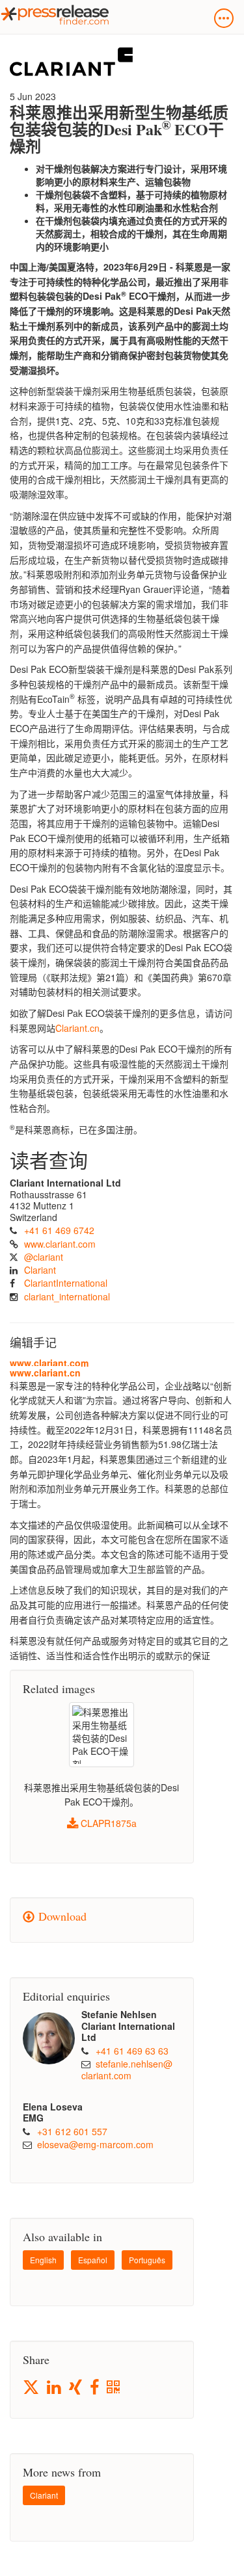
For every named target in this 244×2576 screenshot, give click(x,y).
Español (93, 2260)
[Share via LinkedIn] (55, 2388)
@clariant (44, 1257)
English (43, 2260)
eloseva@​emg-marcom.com (95, 2144)
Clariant (40, 1270)
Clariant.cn (77, 1028)
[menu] (224, 18)
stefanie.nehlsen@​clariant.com (127, 2070)
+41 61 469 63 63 (132, 2051)
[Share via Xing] (76, 2388)
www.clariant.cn (45, 1373)
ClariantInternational (66, 1283)
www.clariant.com (60, 1244)
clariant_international (67, 1296)
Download (61, 1916)
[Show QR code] (114, 2388)
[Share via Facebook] (95, 2388)
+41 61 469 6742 (59, 1230)
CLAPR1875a (107, 1823)
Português (147, 2260)
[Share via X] (32, 2387)
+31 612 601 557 (72, 2131)
